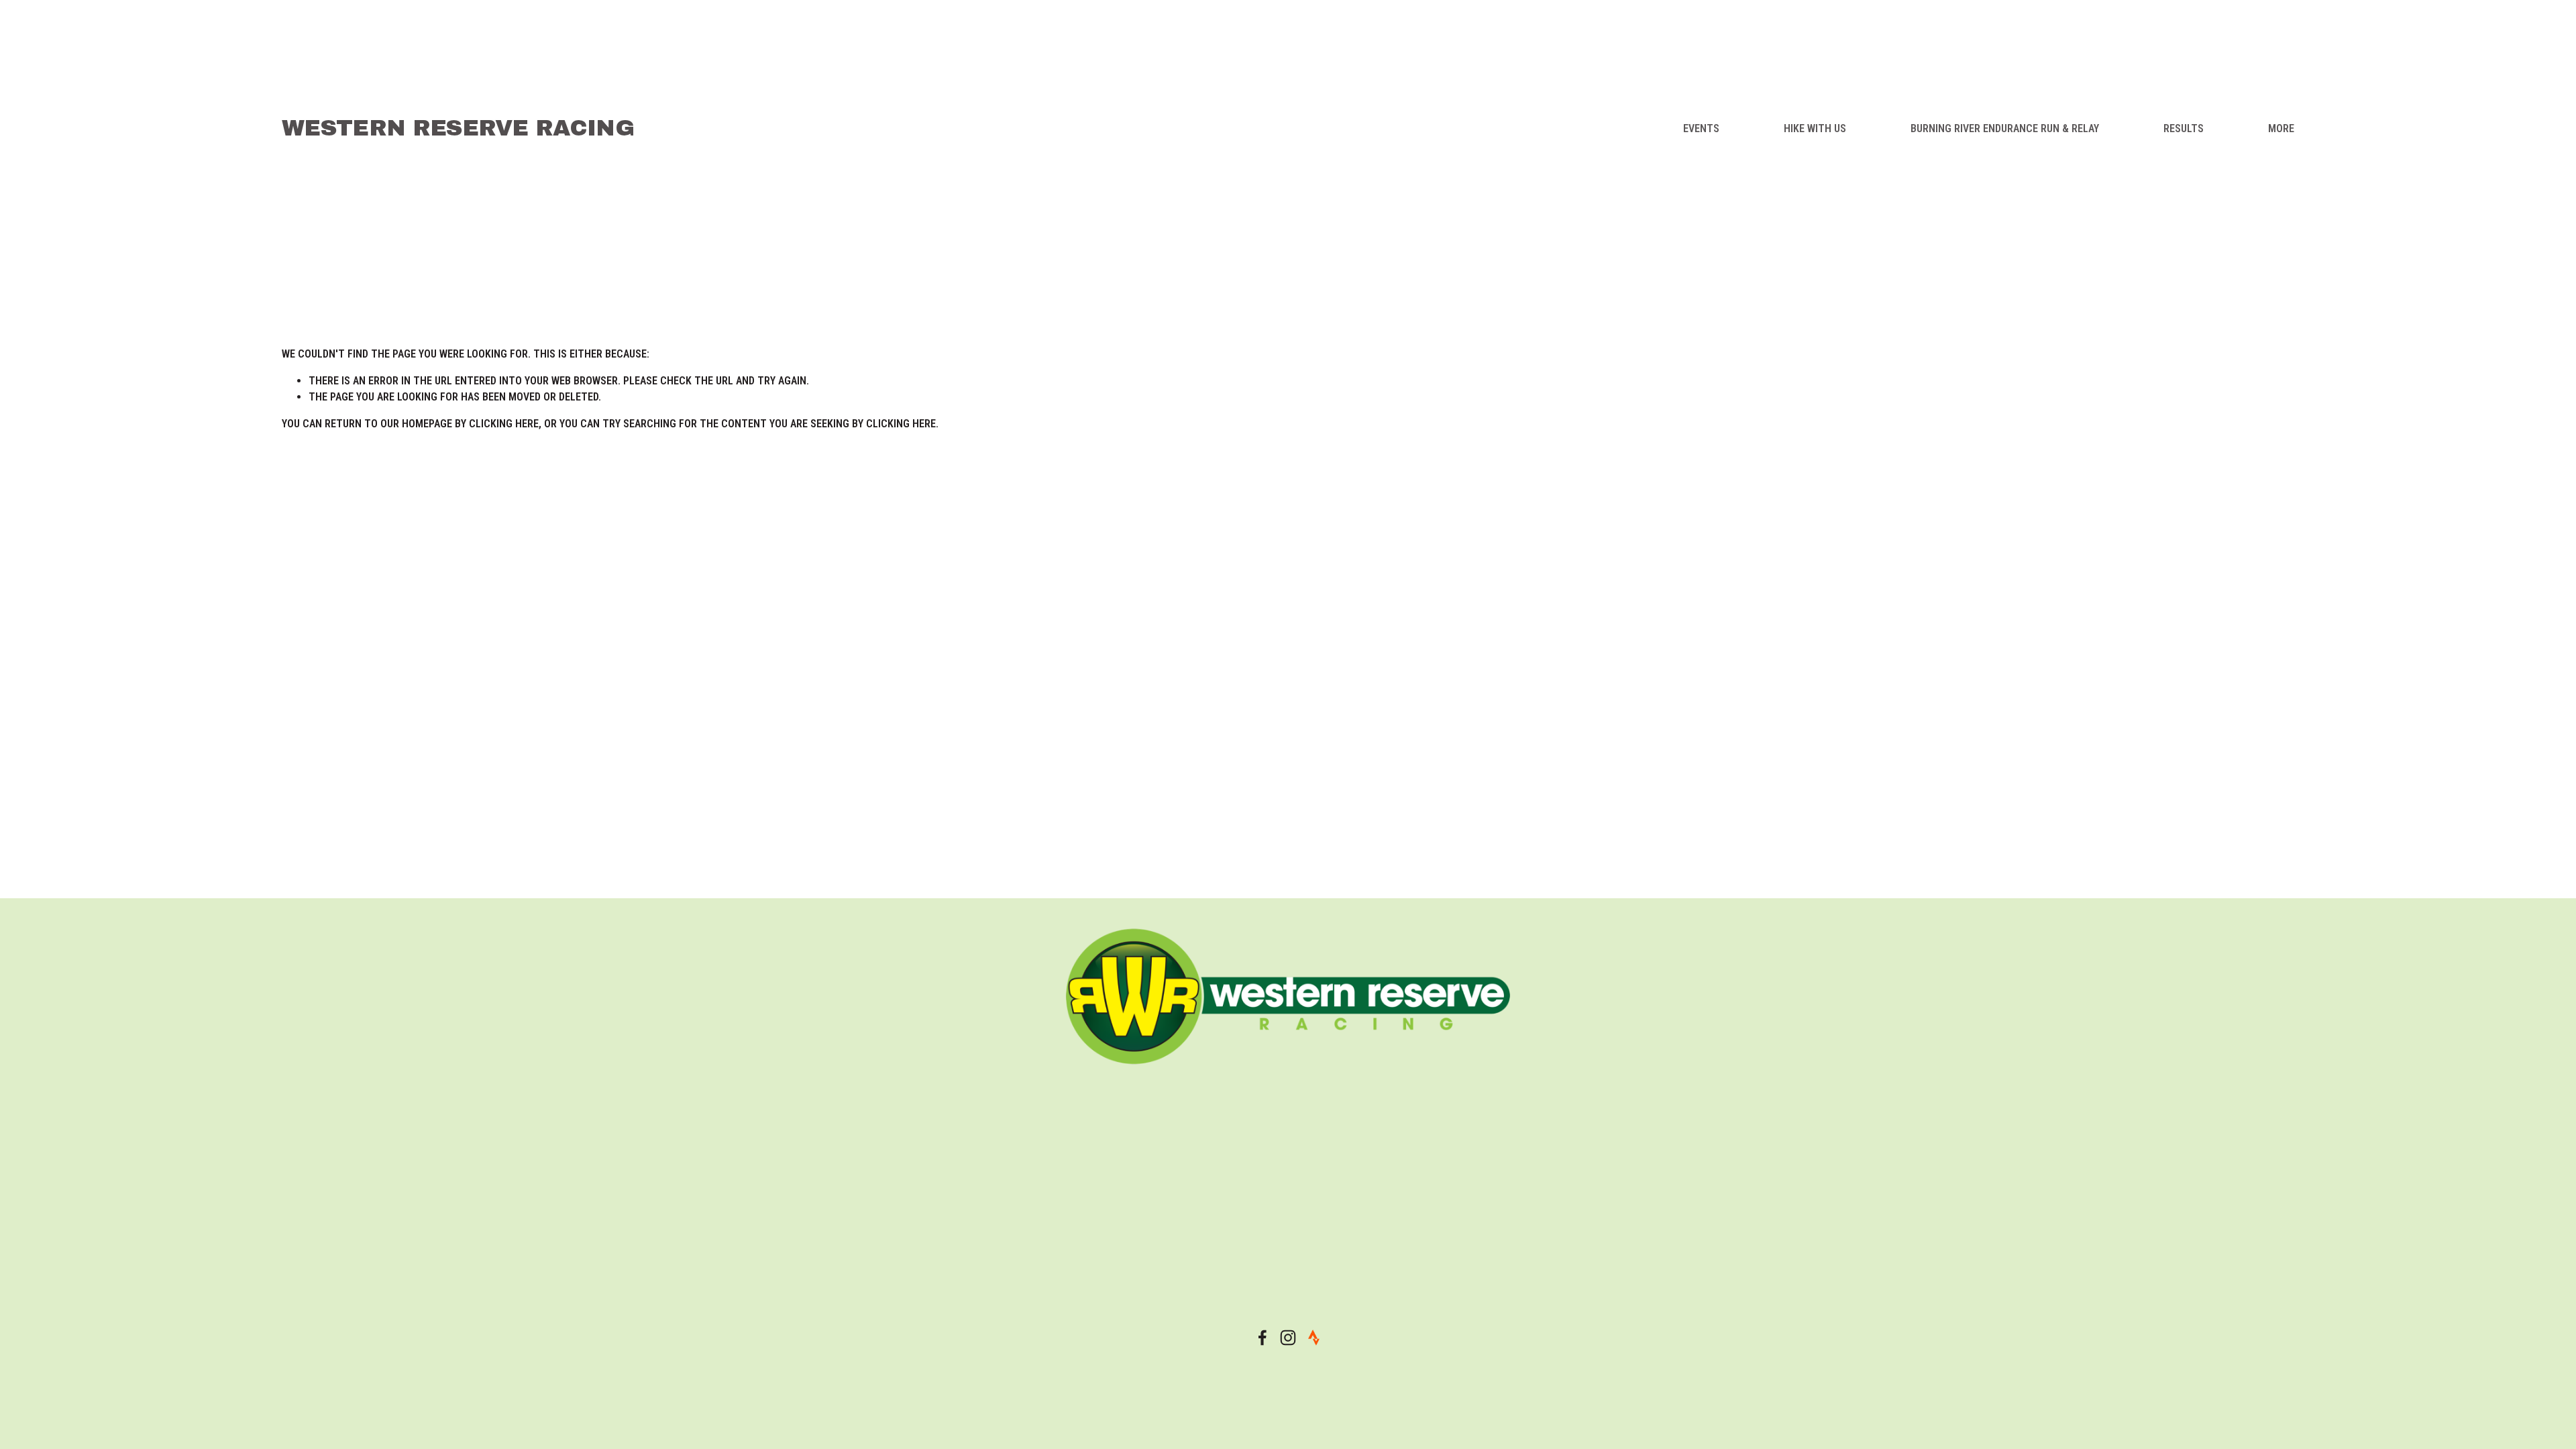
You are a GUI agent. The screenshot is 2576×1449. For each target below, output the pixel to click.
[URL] (1313, 1338)
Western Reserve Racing (458, 128)
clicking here (504, 424)
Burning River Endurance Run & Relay (2005, 128)
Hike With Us (1815, 128)
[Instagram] (1288, 1338)
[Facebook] (1263, 1338)
